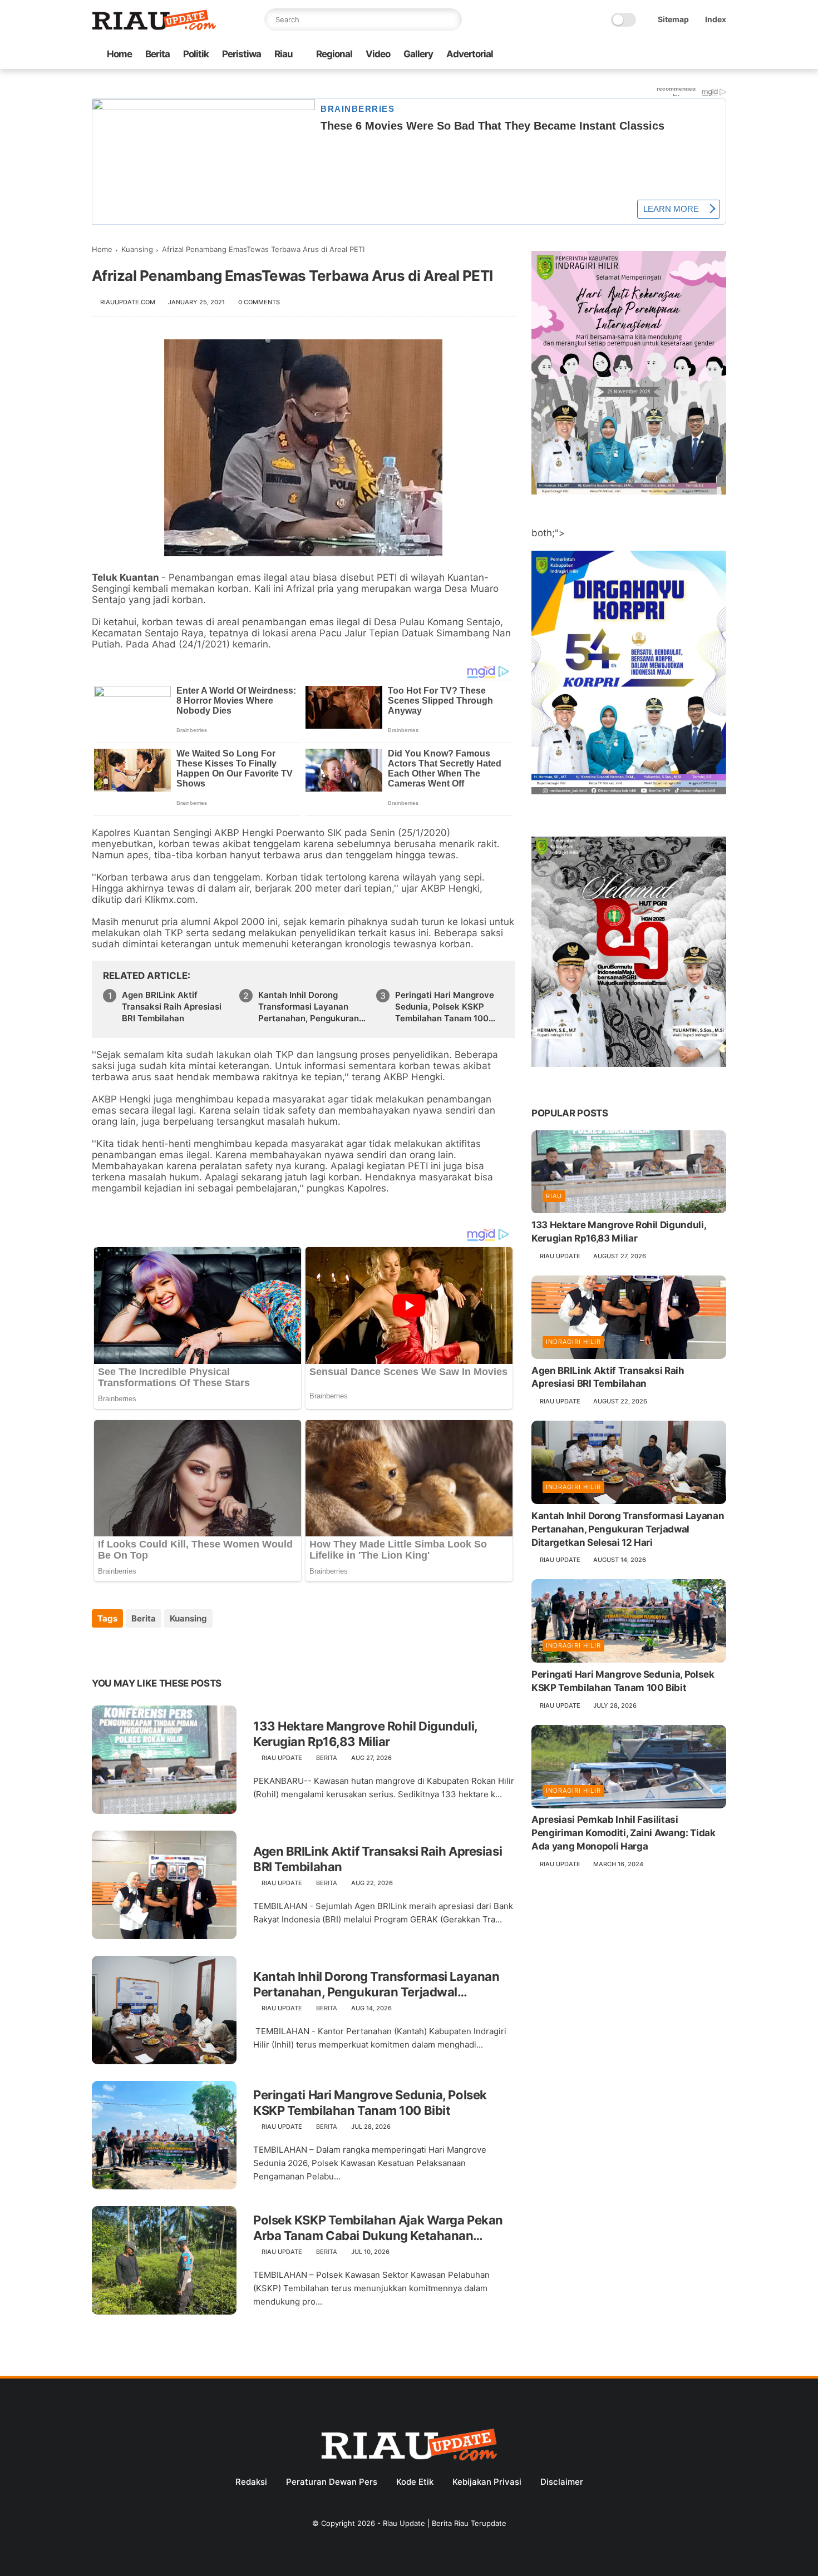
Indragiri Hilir (573, 1342)
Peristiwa (242, 54)
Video (378, 54)
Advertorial (470, 54)
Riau (284, 54)
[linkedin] (191, 1648)
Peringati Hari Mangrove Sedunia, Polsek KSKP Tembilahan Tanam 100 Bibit (445, 1007)
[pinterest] (168, 1648)
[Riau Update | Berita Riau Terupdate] (154, 27)
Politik (196, 54)
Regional (334, 54)
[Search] (451, 19)
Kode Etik (415, 2482)
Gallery (418, 54)
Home (119, 54)
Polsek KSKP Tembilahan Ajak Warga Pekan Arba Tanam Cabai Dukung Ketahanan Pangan (378, 2228)
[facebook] (631, 55)
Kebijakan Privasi (487, 2482)
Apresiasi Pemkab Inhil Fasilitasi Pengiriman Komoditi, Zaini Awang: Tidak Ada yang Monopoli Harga (624, 1833)
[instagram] (702, 55)
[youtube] (720, 55)
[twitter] (649, 55)
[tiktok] (684, 55)
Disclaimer (562, 2482)
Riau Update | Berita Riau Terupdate (445, 2523)
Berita (157, 54)
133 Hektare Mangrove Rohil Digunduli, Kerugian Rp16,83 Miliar (365, 1734)
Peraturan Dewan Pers (332, 2482)
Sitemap (673, 19)
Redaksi (251, 2482)
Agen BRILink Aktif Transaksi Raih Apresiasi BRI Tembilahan (172, 1007)
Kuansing (137, 249)
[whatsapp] (667, 55)
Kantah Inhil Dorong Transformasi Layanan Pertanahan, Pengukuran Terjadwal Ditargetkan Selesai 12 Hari (309, 1007)
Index (716, 19)
